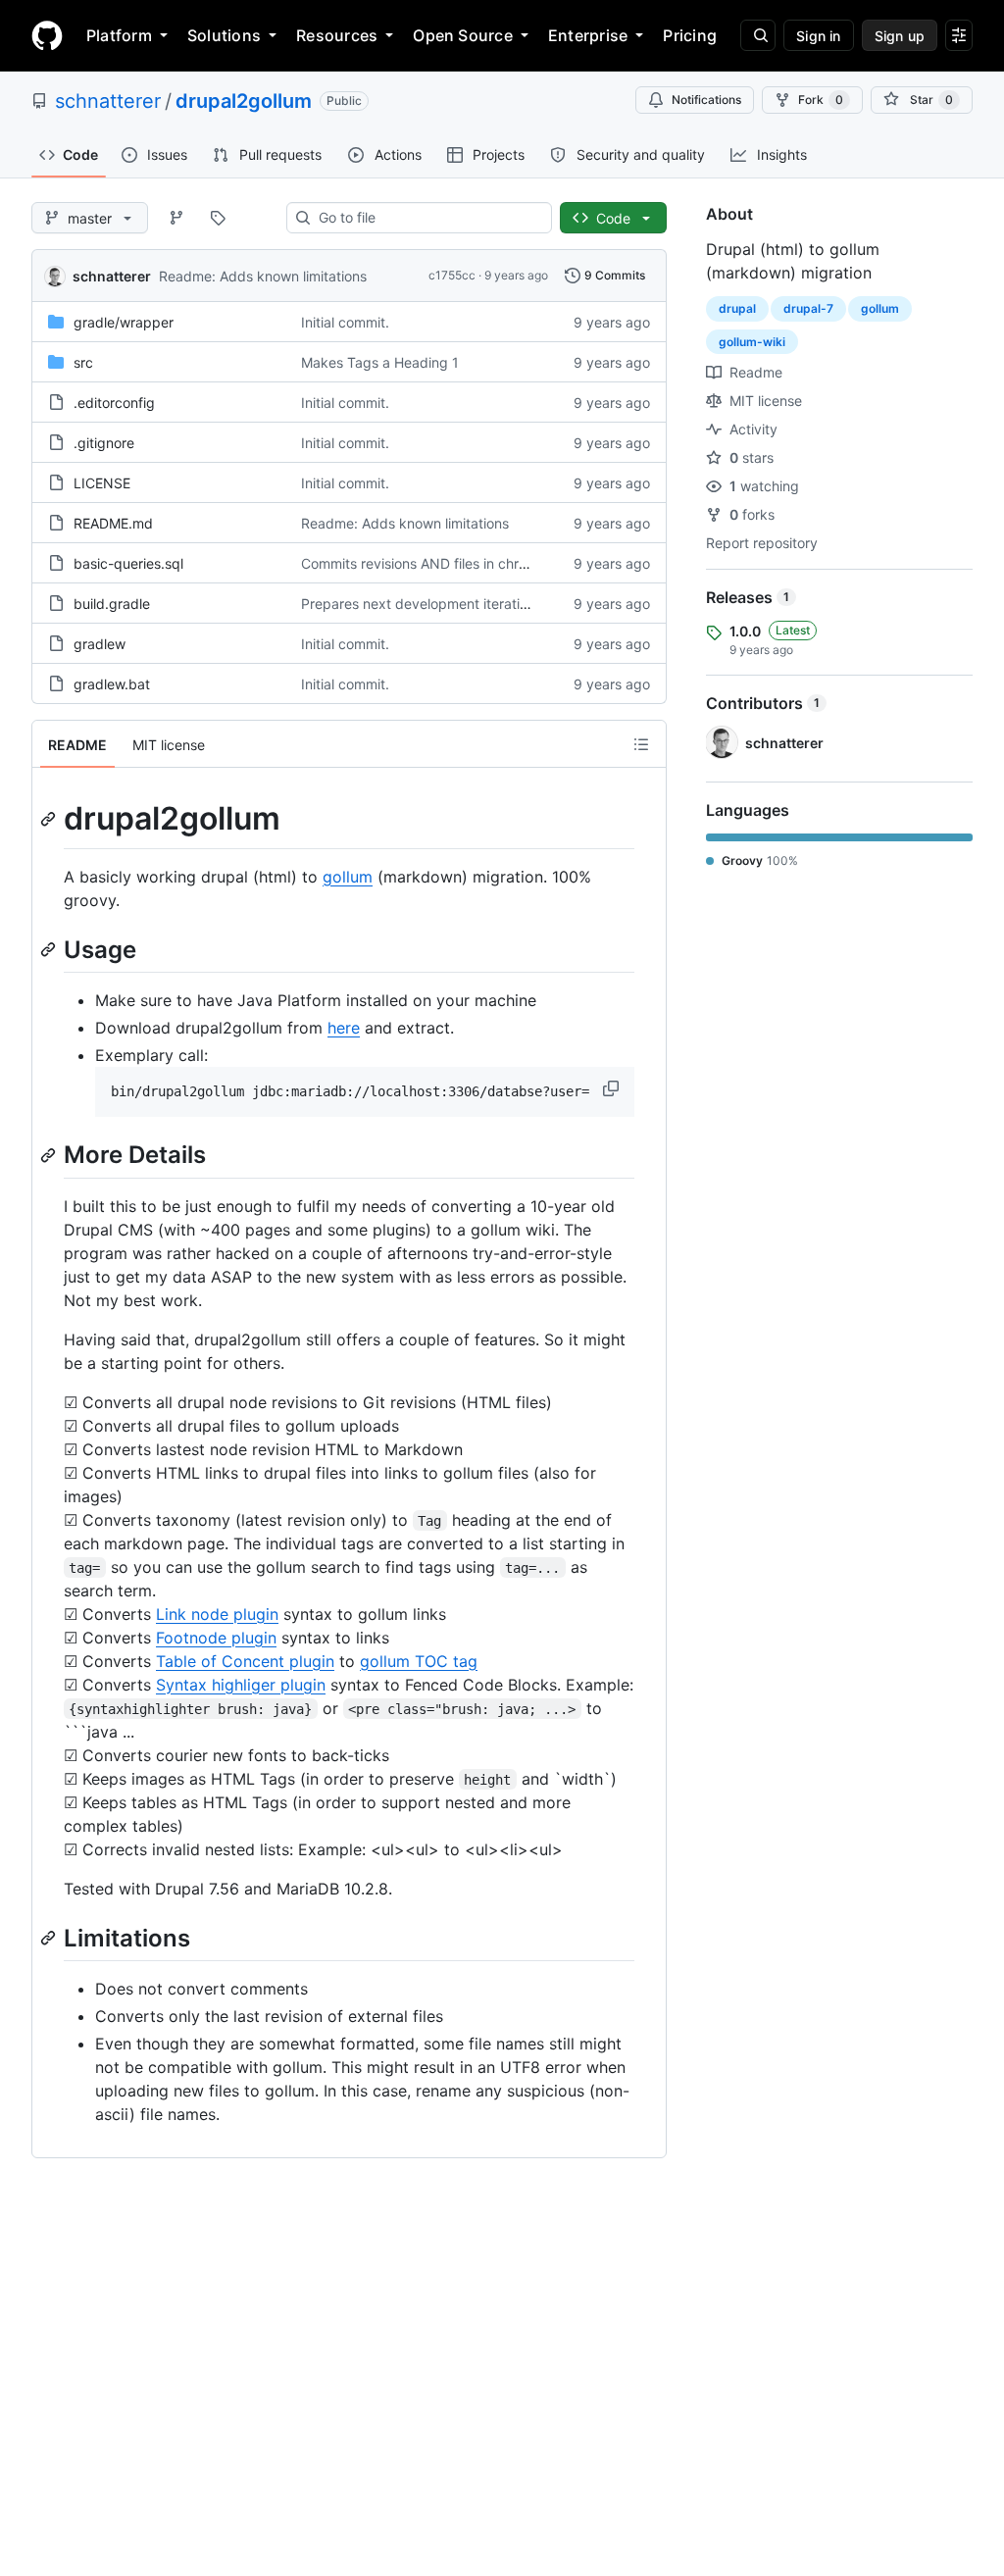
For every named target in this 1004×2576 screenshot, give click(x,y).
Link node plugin (217, 1614)
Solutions (224, 35)
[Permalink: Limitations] (50, 1938)
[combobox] (427, 218)
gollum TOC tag (419, 1661)
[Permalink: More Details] (50, 1155)
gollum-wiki (752, 342)
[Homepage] (47, 35)
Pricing (690, 35)
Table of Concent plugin (245, 1661)
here (344, 1028)
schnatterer (108, 101)
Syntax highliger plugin (241, 1685)
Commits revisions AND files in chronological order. (463, 563)
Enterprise (588, 35)
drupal (737, 308)
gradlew (100, 644)
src (83, 362)
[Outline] (641, 744)
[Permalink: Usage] (50, 949)
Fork (821, 100)
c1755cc (452, 275)
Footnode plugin (216, 1638)
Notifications (706, 100)
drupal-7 (808, 308)
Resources (337, 35)
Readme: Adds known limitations (263, 276)
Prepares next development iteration (418, 604)
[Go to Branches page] (176, 218)
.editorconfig (114, 403)
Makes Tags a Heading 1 (380, 362)
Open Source (463, 35)
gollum (348, 877)
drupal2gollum (244, 101)
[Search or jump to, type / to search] (758, 35)
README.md (113, 523)
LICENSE (102, 483)
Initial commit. (345, 322)
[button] (613, 1088)
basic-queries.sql (128, 563)
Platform (119, 35)
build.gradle (112, 604)
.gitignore (104, 443)
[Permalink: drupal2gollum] (50, 819)
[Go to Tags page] (218, 218)
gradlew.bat (112, 684)
